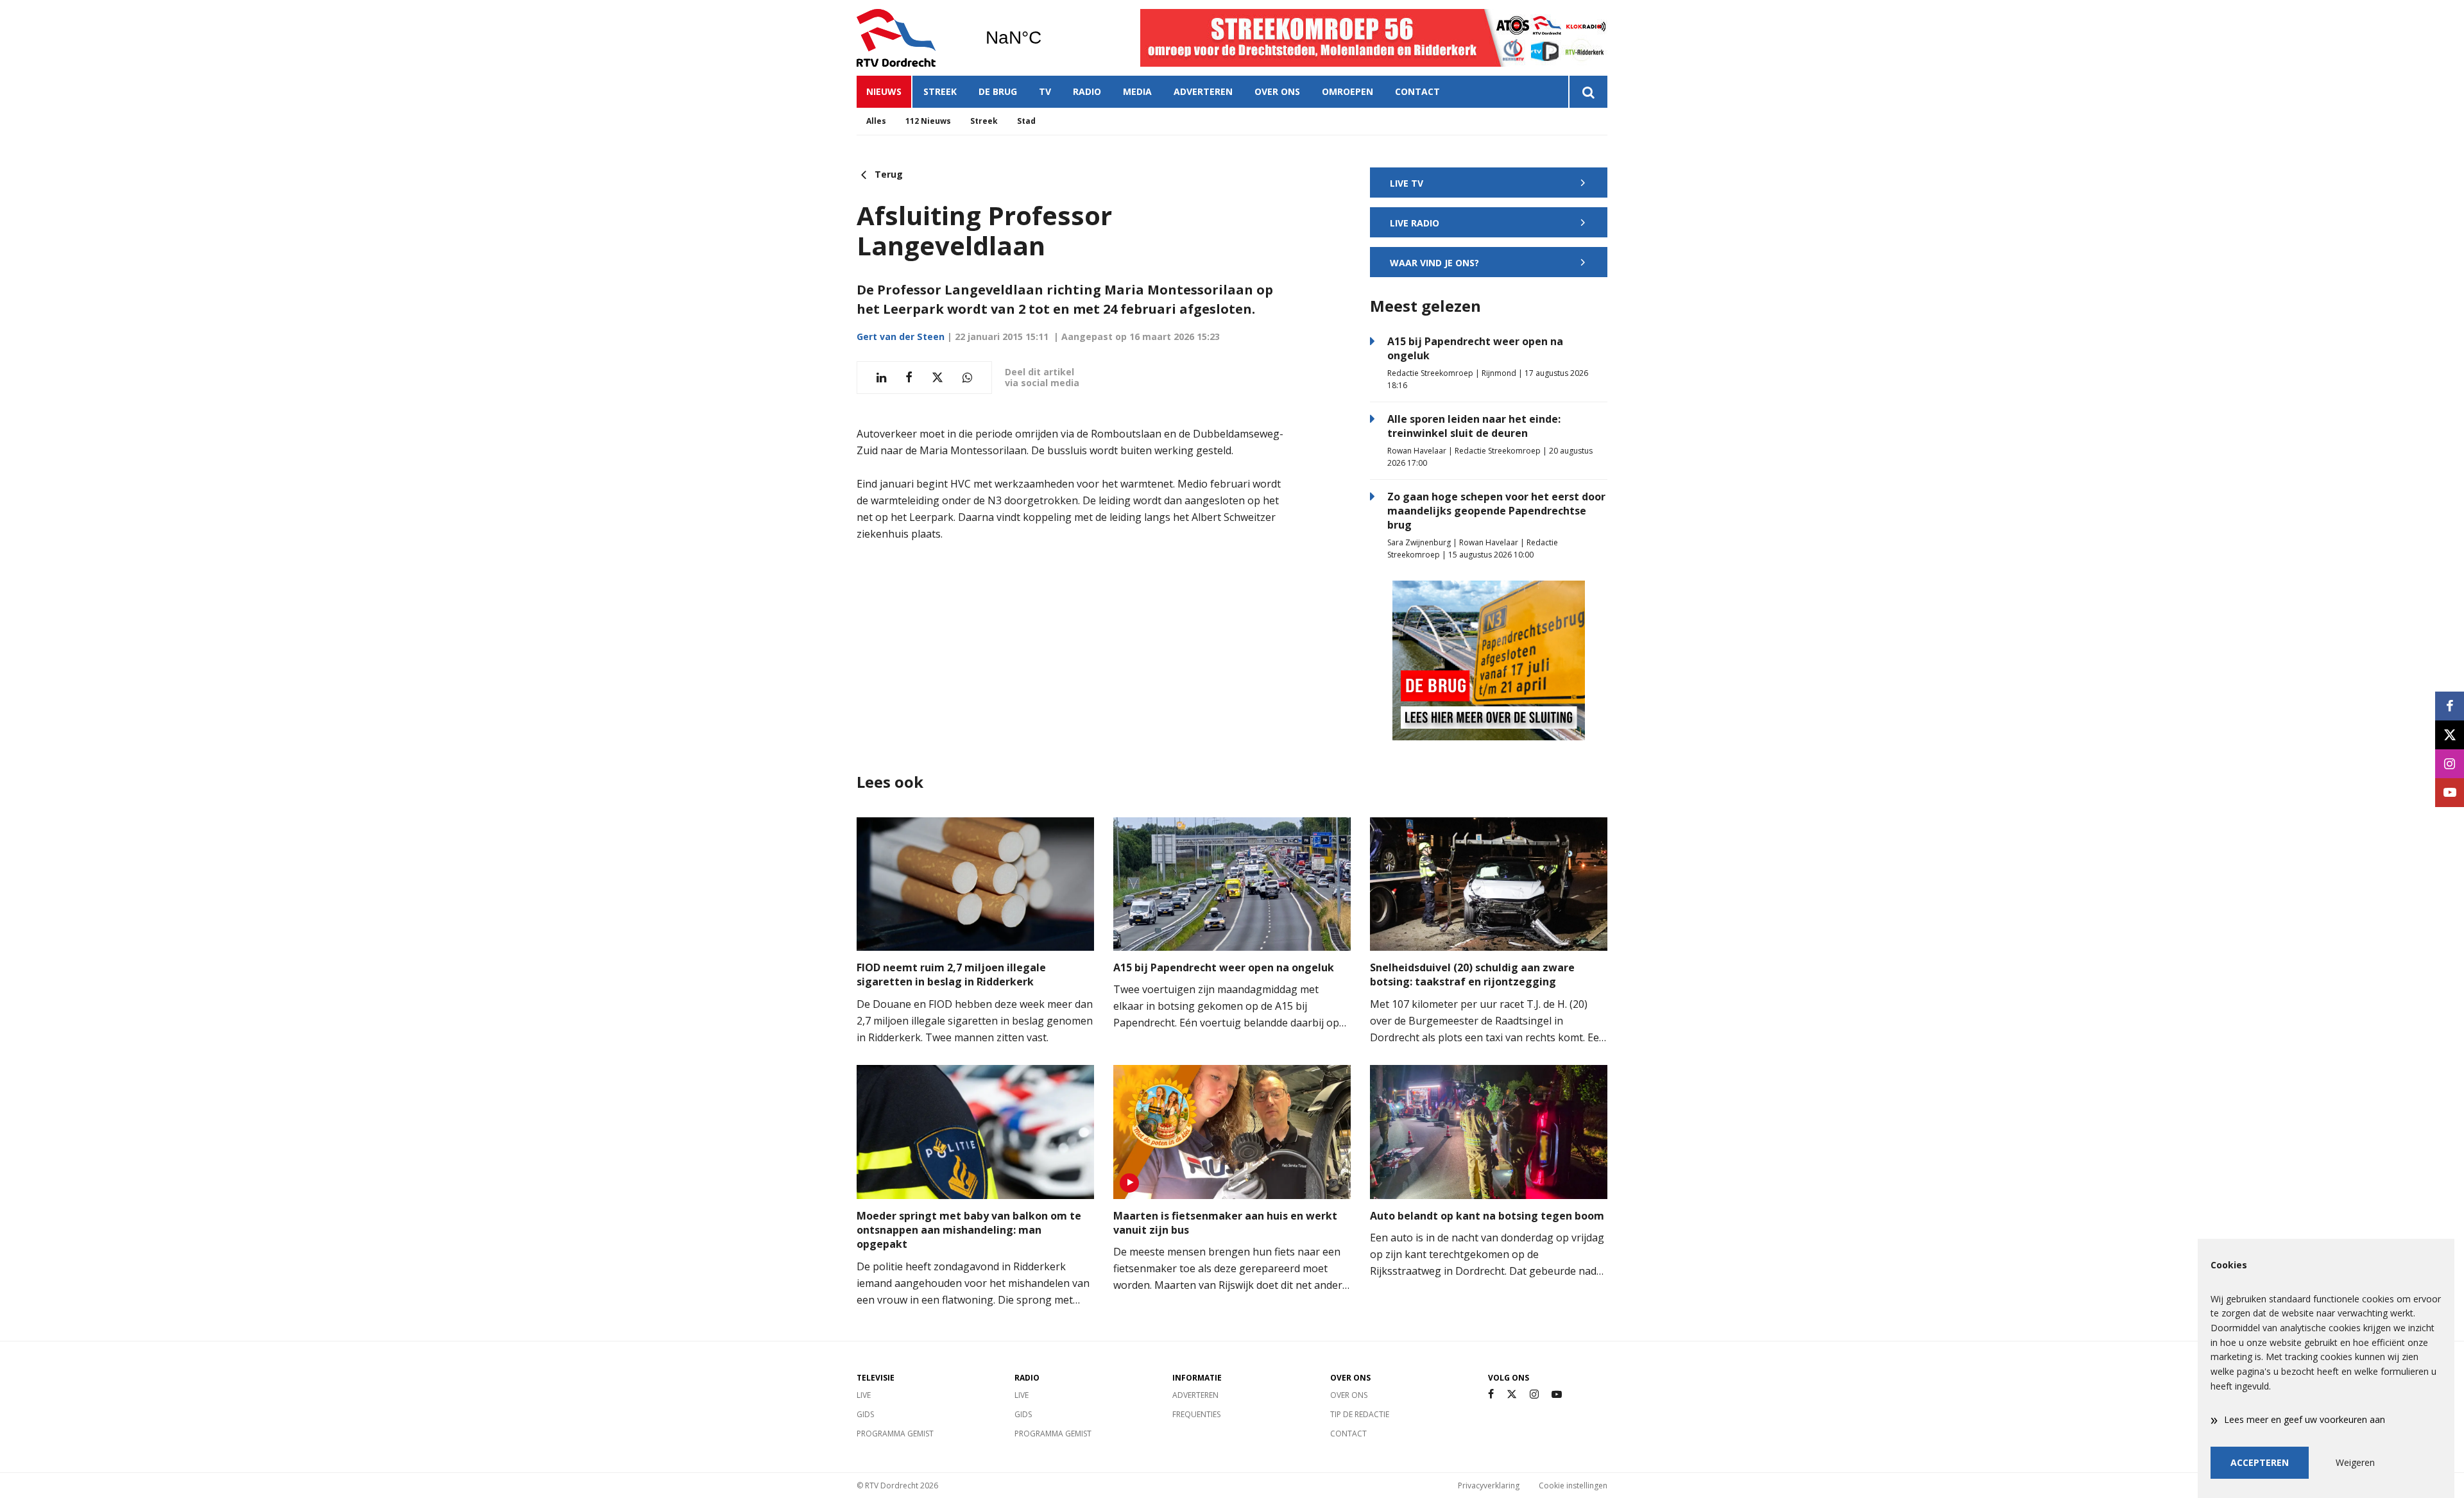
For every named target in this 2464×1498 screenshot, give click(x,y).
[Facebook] (1491, 1394)
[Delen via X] (937, 378)
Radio (1087, 91)
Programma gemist (895, 1434)
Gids (865, 1414)
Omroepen (1347, 91)
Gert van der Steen (901, 336)
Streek (940, 91)
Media (1137, 91)
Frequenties (1196, 1414)
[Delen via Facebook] (909, 378)
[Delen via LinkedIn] (881, 378)
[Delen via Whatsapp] (967, 378)
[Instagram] (1534, 1394)
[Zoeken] (1588, 92)
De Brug (998, 91)
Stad (1026, 121)
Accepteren (2260, 1462)
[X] (1512, 1394)
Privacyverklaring (1489, 1485)
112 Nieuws (928, 121)
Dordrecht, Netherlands (1046, 38)
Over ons (1277, 91)
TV (1045, 91)
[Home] (911, 38)
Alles (876, 121)
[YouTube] (1557, 1394)
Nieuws (884, 91)
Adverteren (1203, 91)
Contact (1417, 91)
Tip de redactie (1360, 1414)
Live (864, 1395)
